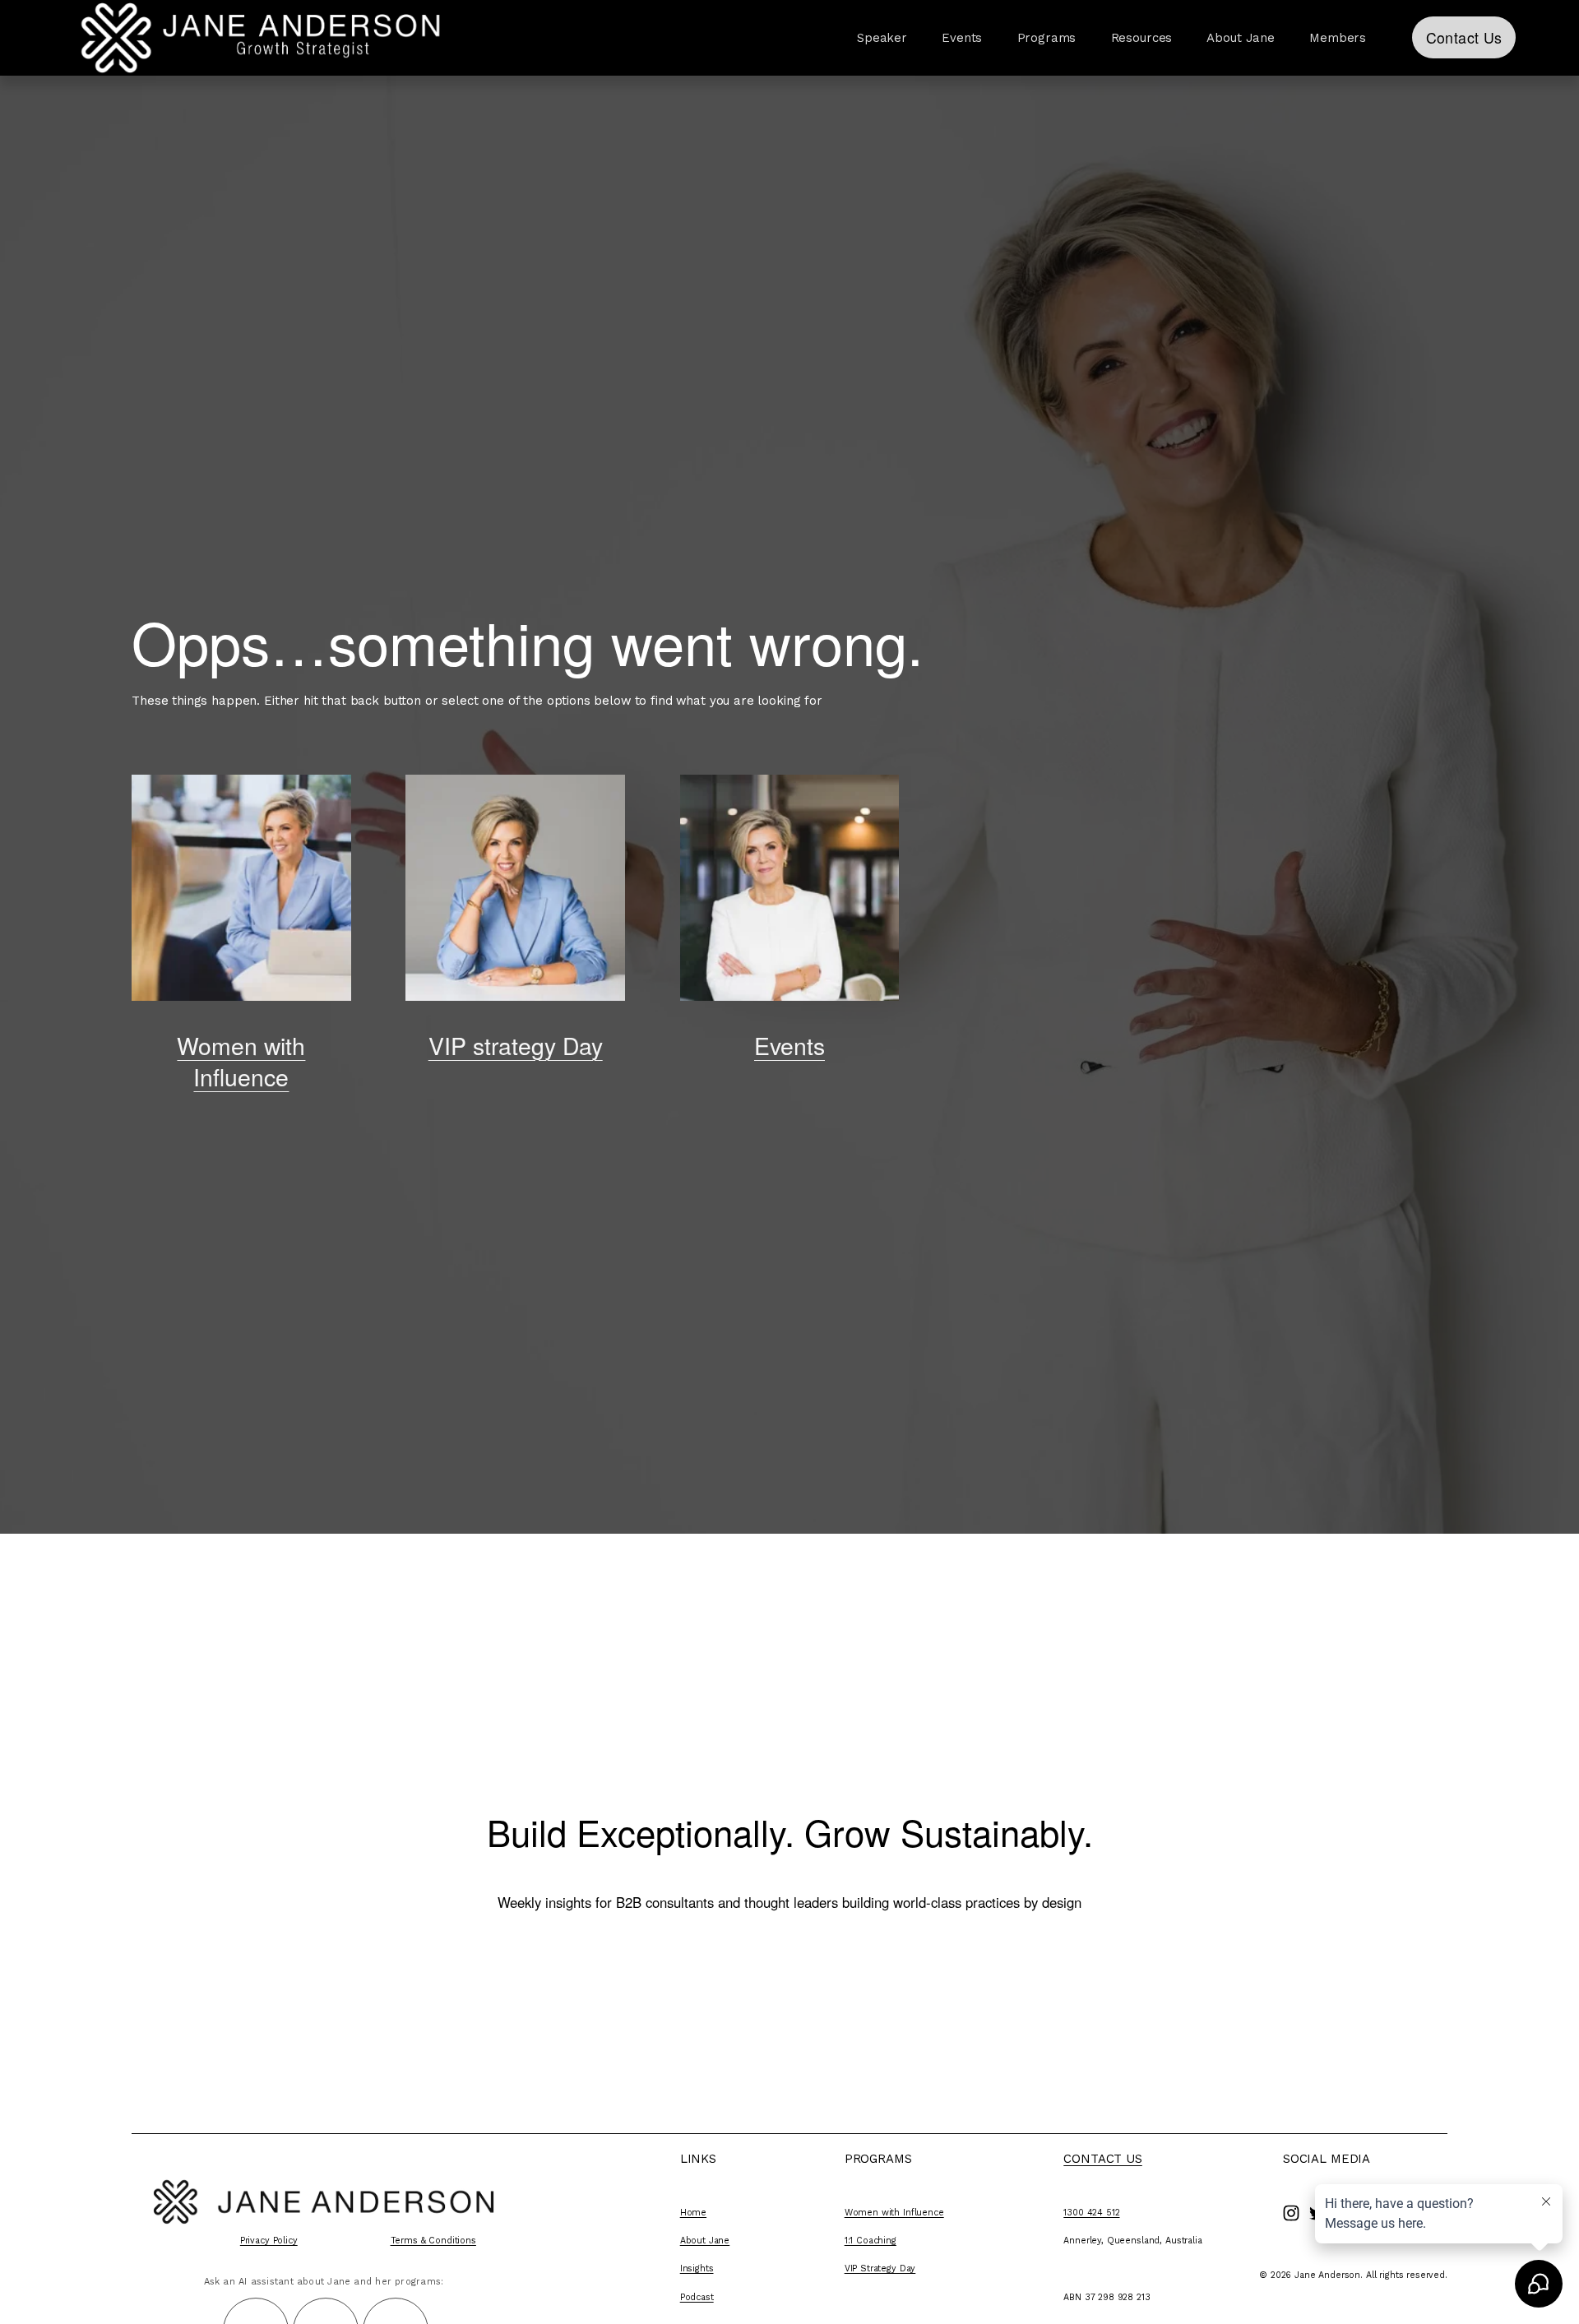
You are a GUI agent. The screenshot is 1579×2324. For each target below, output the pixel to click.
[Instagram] (1291, 2213)
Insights (697, 2268)
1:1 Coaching (871, 2241)
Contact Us (1464, 37)
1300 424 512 (1091, 2213)
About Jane (705, 2241)
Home (693, 2213)
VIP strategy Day (516, 1045)
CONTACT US (1103, 2159)
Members (1338, 38)
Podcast (697, 2297)
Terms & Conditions (433, 2241)
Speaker (882, 38)
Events (962, 38)
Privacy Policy (269, 2241)
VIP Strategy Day (880, 2268)
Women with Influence (241, 1060)
